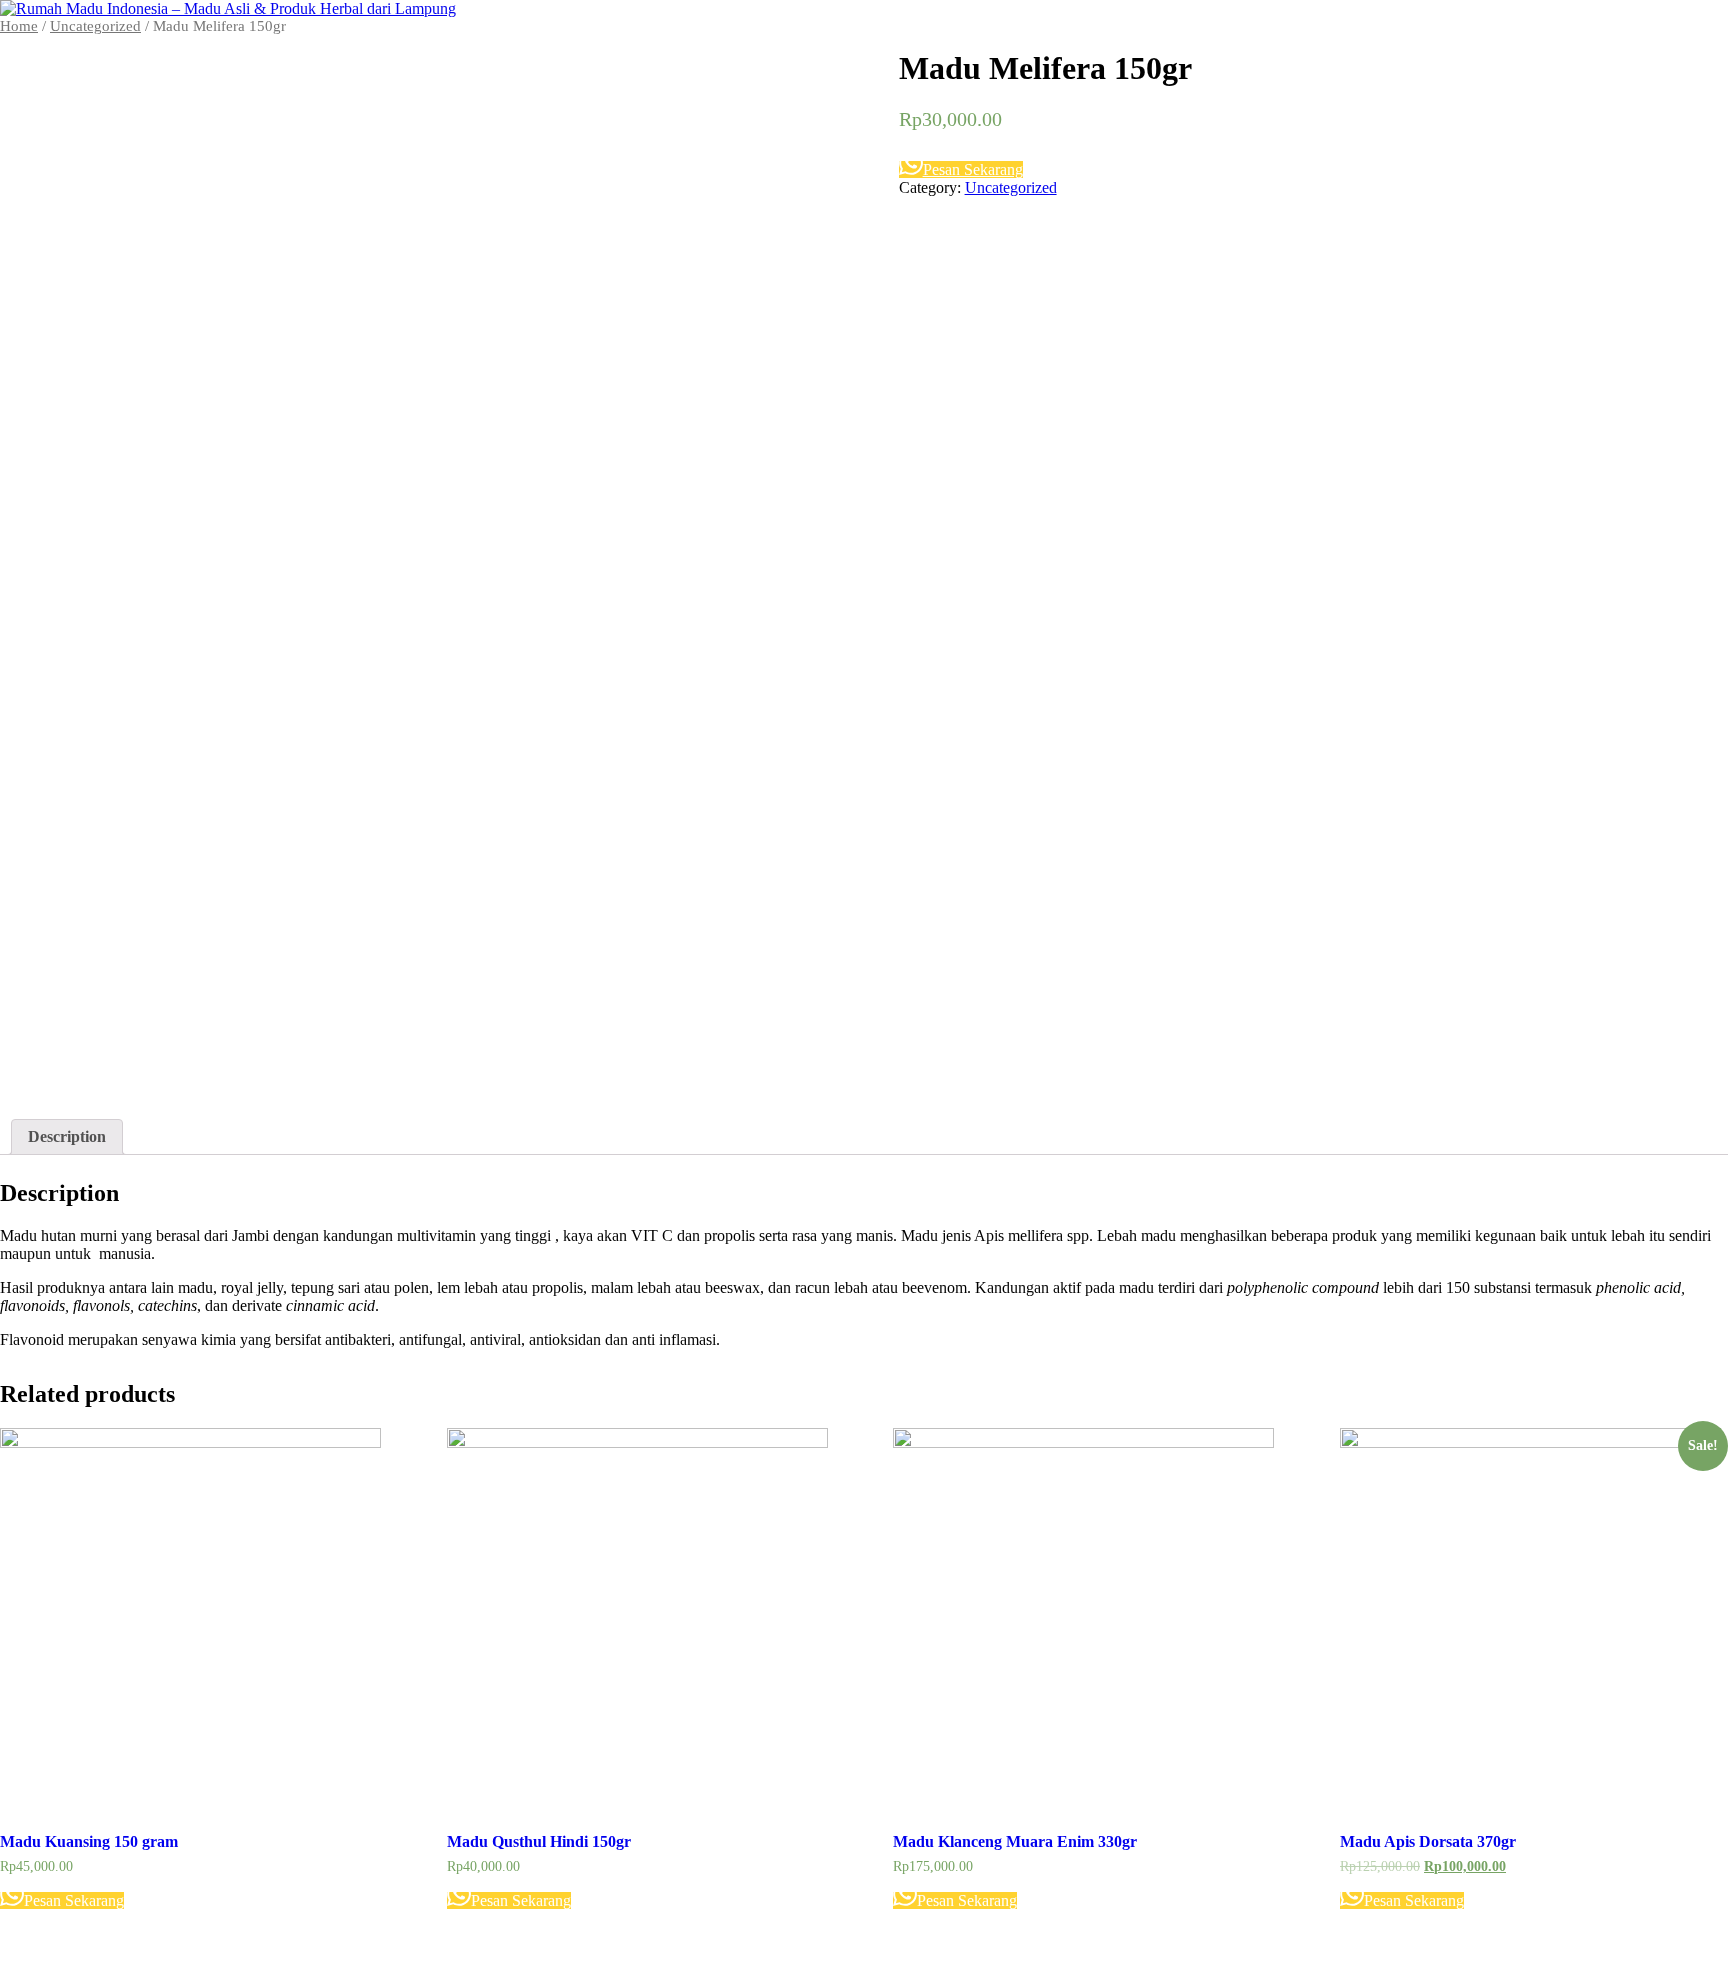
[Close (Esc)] (1706, 22)
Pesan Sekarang (973, 169)
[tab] (67, 1137)
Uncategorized (1011, 187)
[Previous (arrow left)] (35, 987)
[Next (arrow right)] (1693, 987)
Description (67, 1136)
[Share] (1662, 22)
